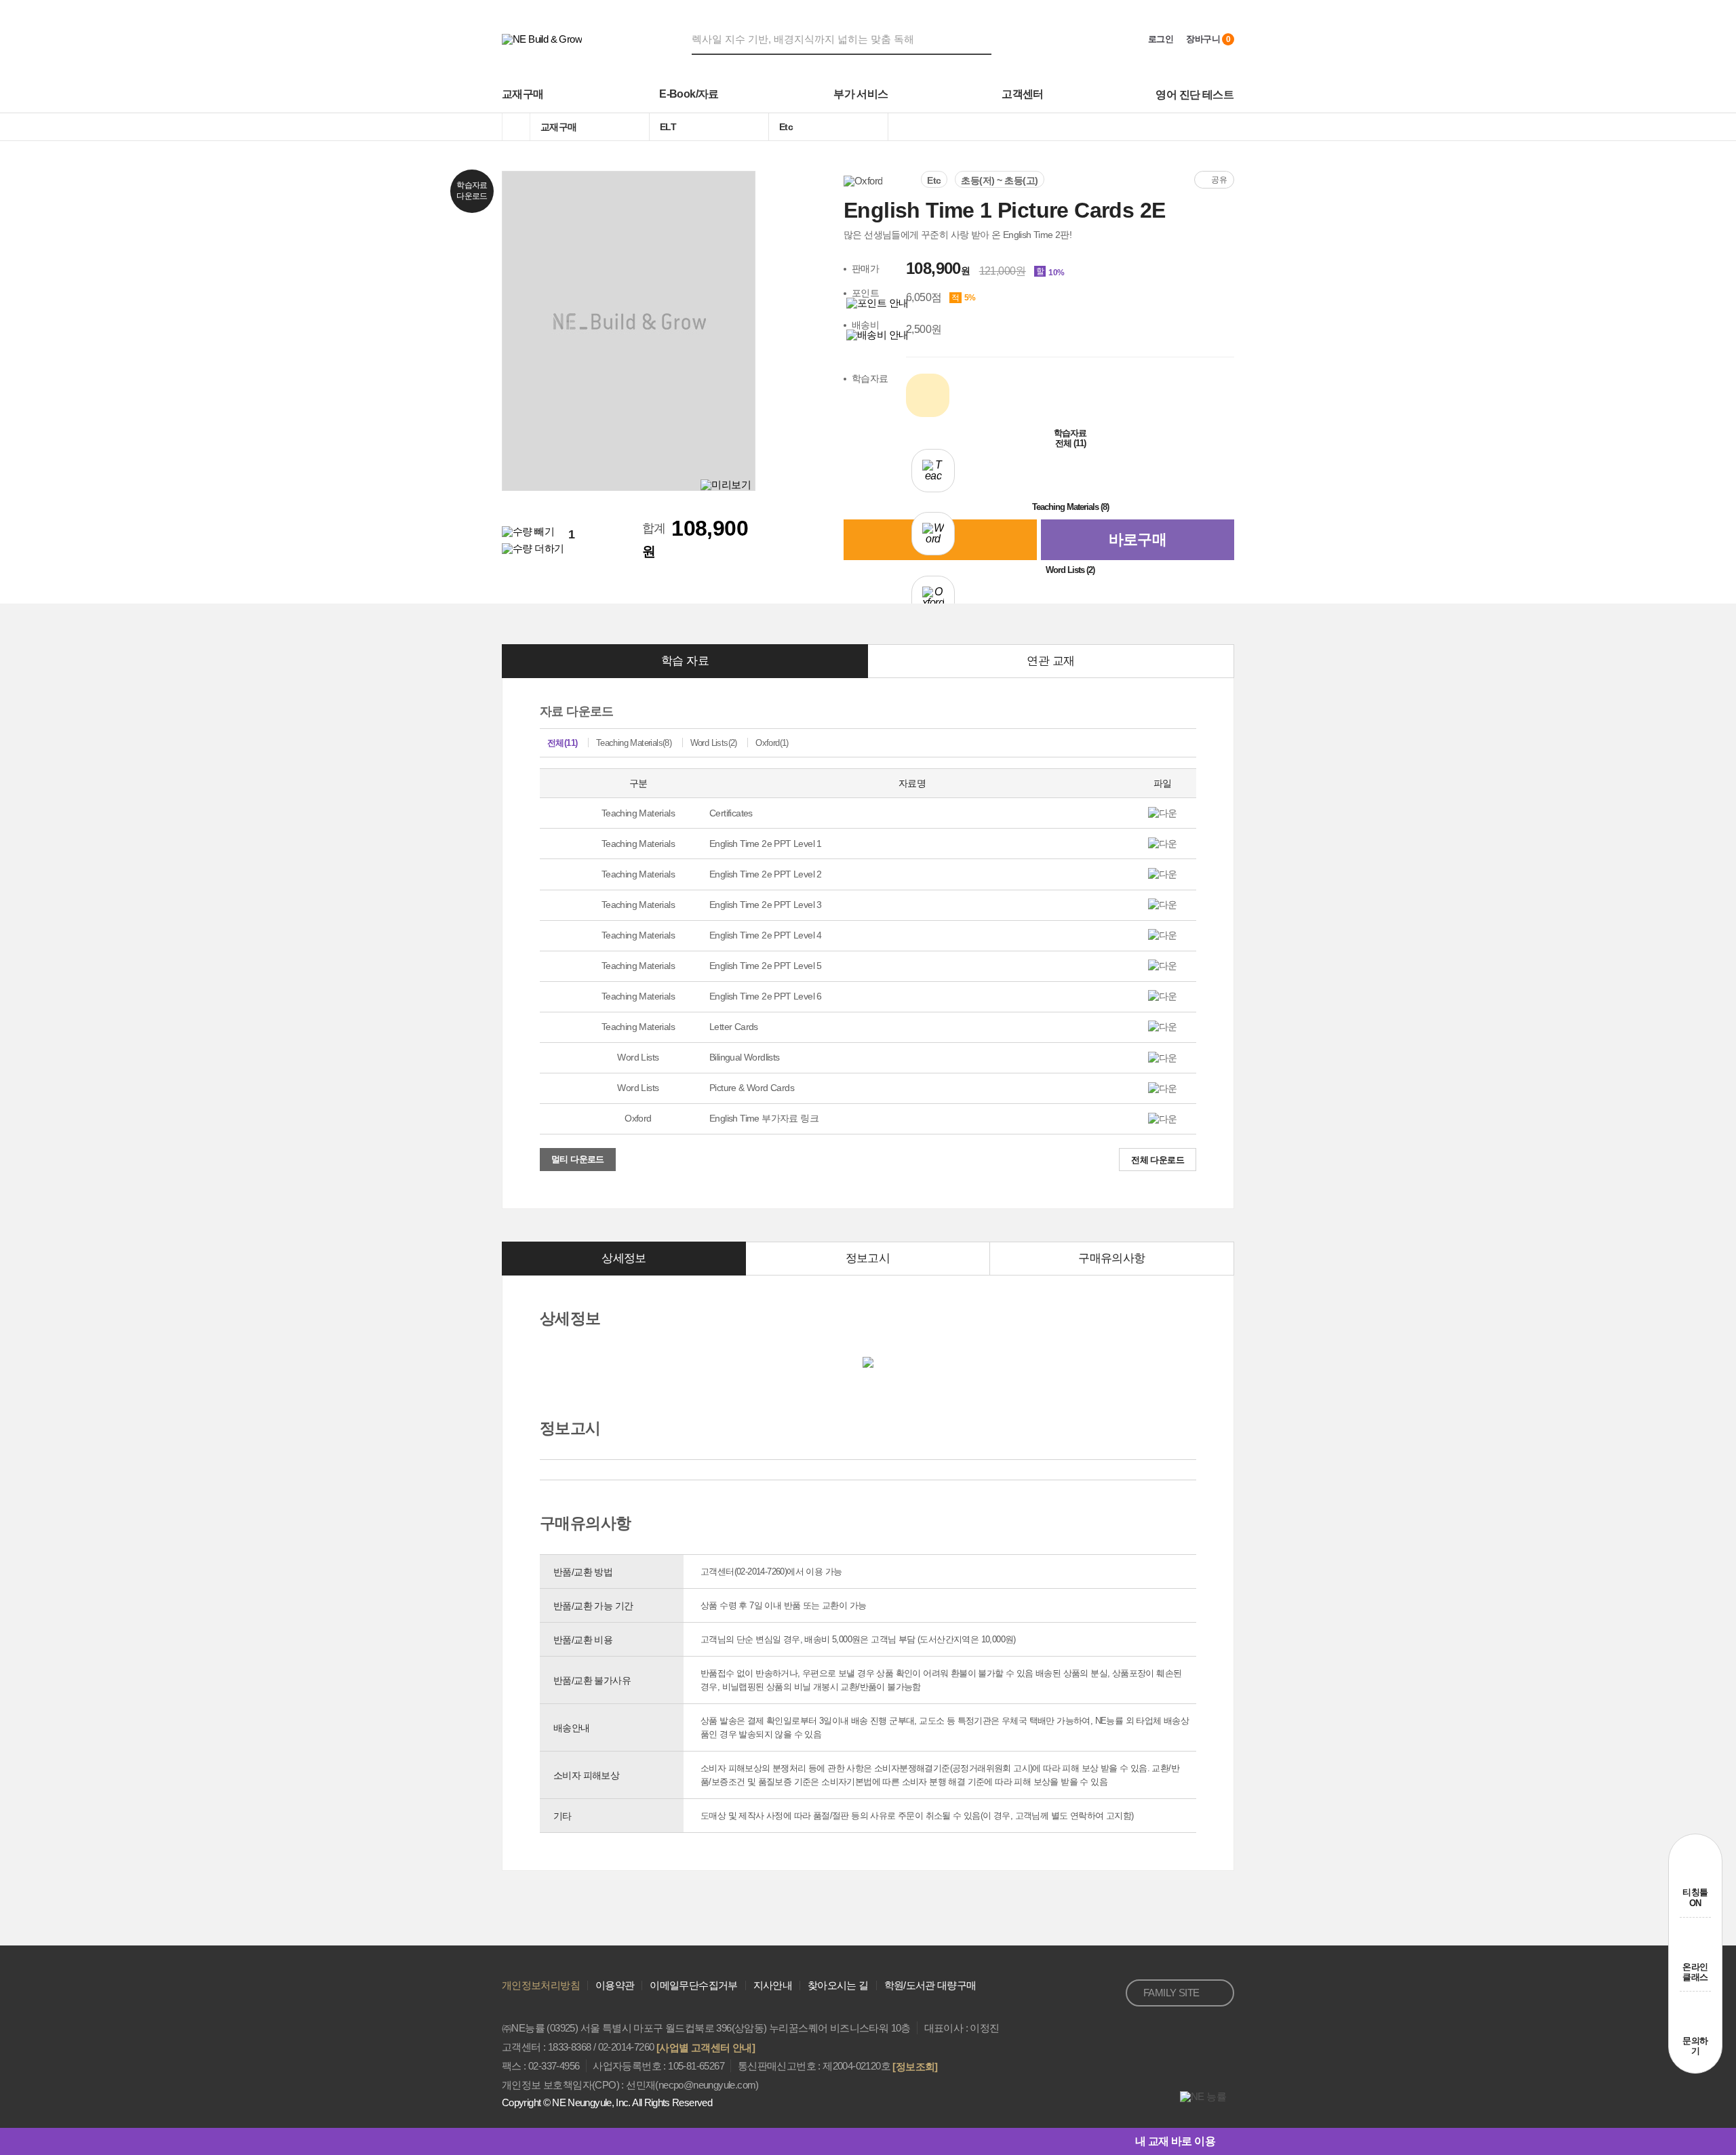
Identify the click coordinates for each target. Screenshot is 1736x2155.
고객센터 (1023, 94)
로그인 (1161, 39)
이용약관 (615, 1985)
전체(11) (562, 743)
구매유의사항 (1111, 1258)
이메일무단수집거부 (693, 1985)
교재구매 (523, 94)
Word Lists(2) (714, 743)
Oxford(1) (772, 743)
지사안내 (773, 1985)
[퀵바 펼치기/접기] (1225, 2141)
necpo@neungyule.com (707, 2085)
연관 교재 (1050, 661)
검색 (983, 39)
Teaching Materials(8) (634, 743)
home (516, 127)
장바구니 (1208, 39)
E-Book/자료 (689, 94)
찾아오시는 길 (838, 1985)
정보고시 (868, 1258)
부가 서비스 (861, 94)
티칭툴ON (1695, 1898)
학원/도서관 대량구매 (930, 1985)
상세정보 (624, 1258)
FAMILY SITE (1171, 1993)
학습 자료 (685, 661)
